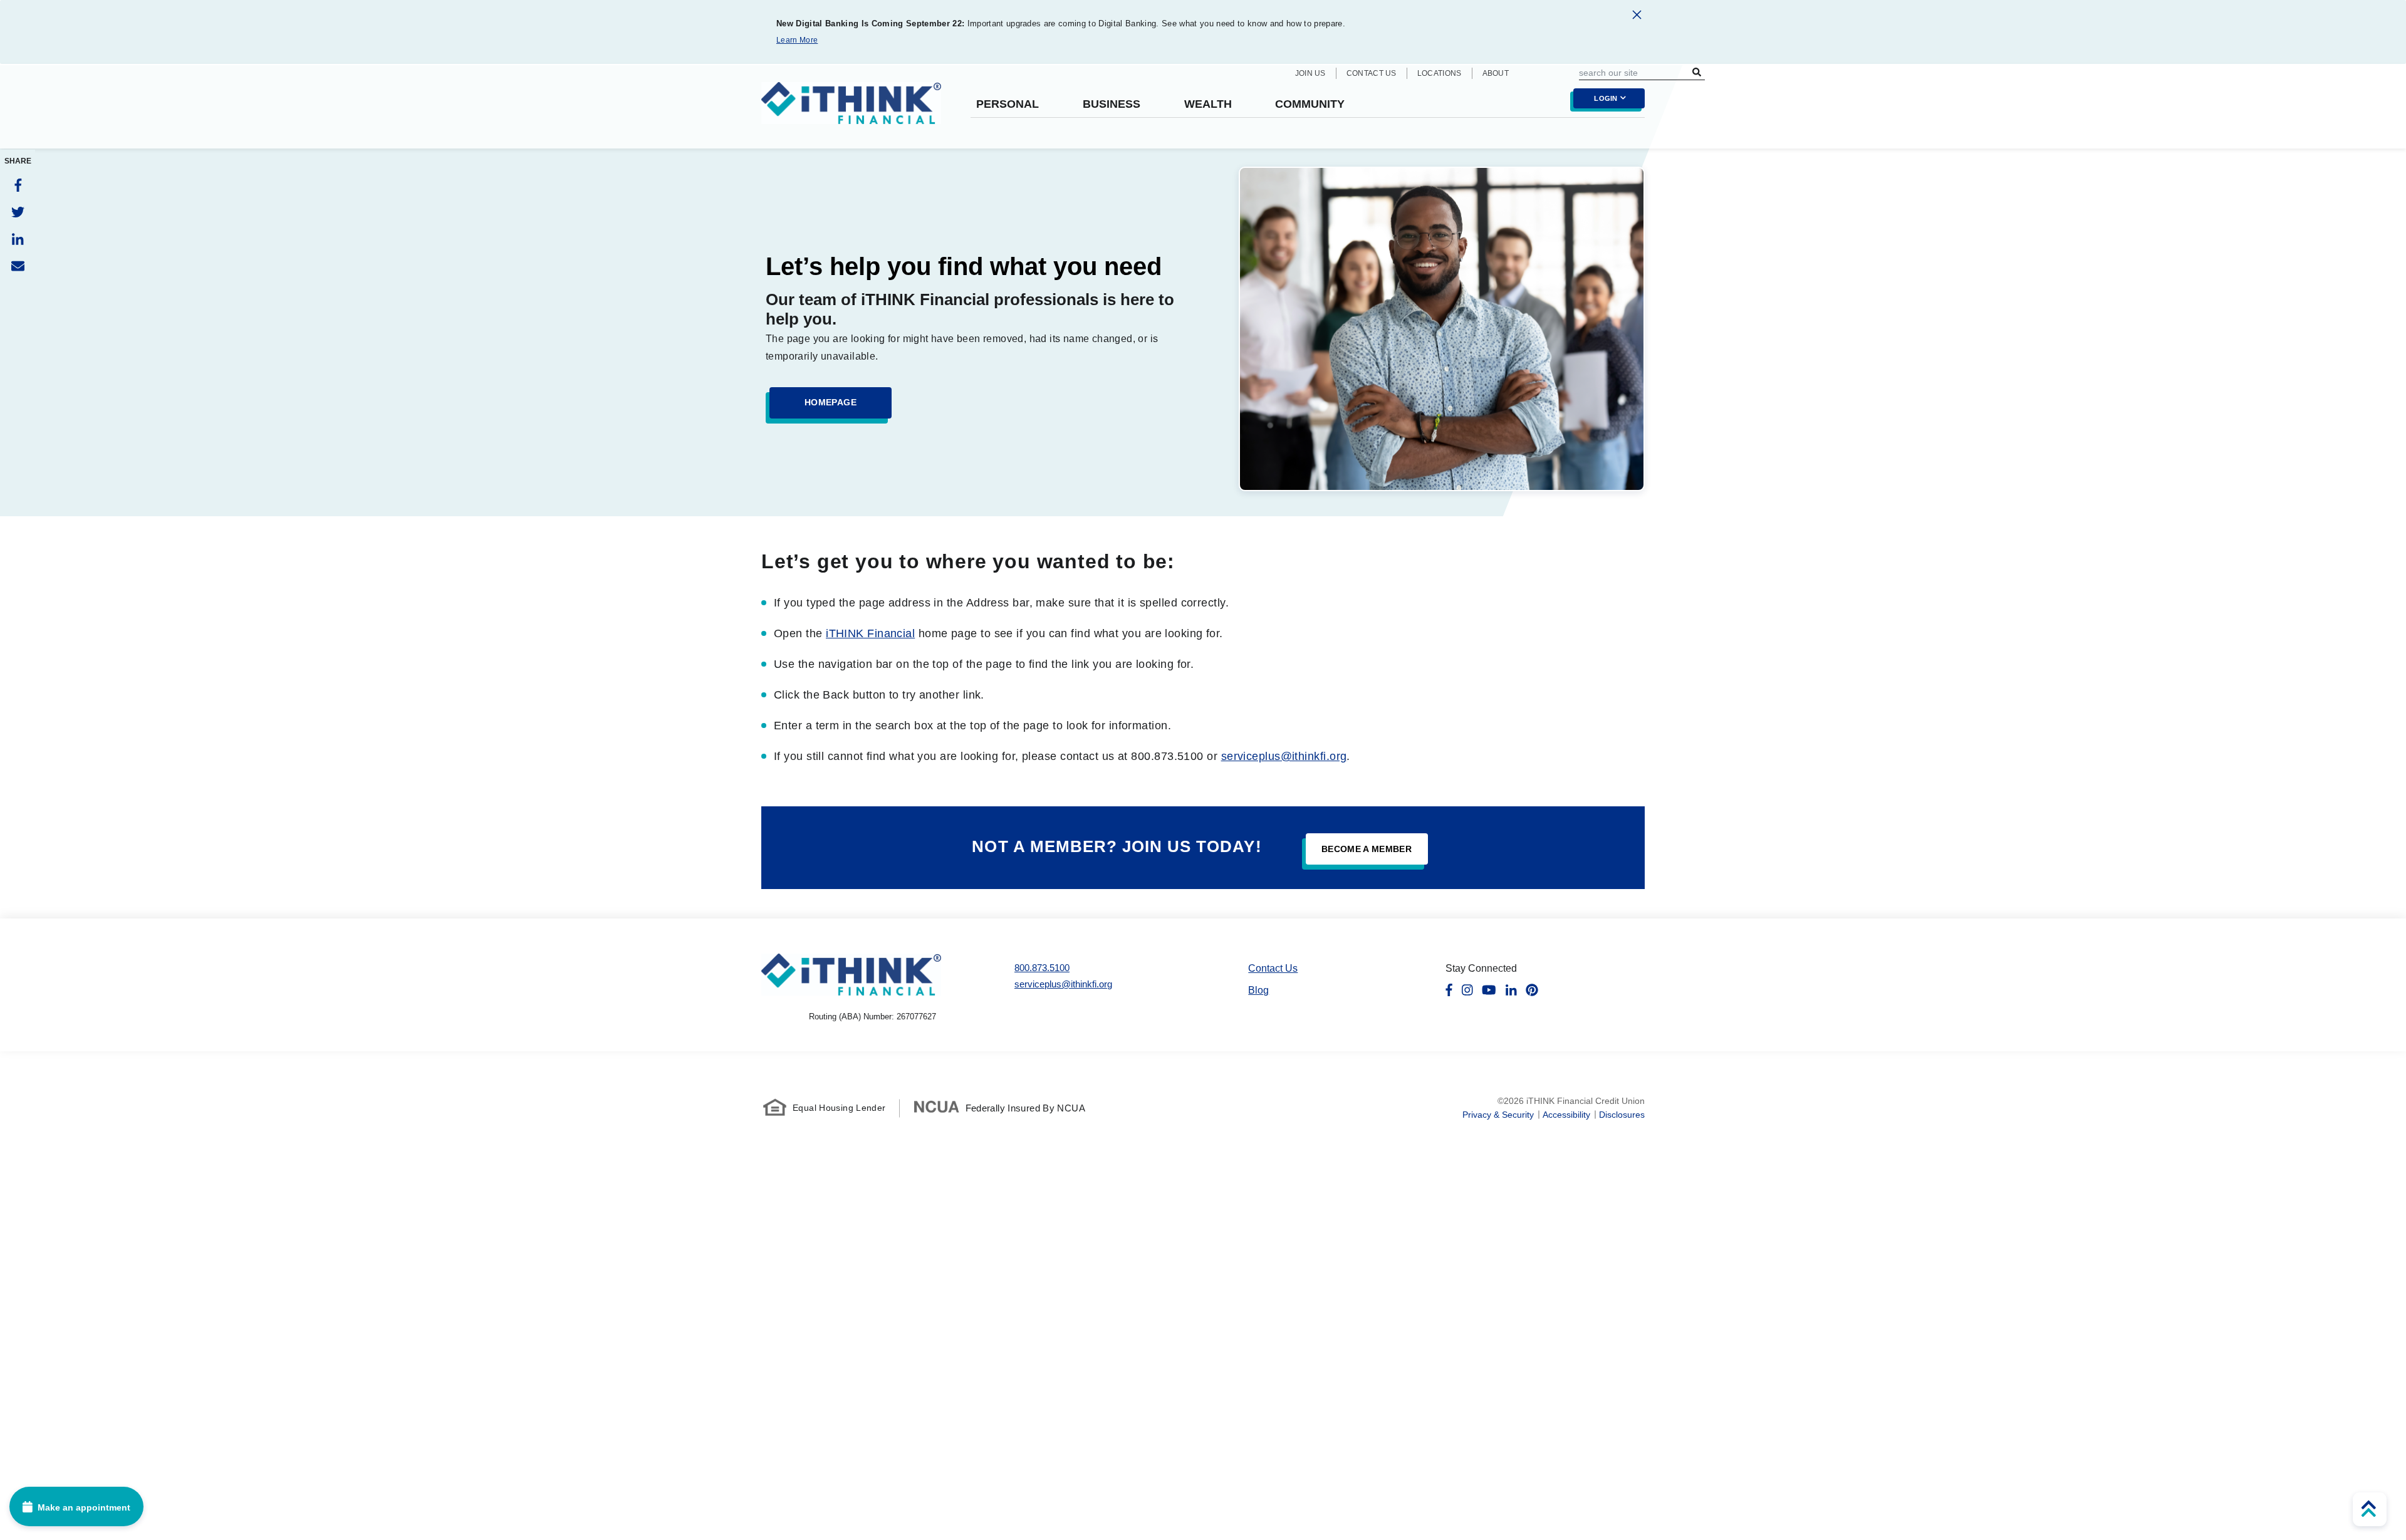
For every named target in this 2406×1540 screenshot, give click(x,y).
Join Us (1310, 73)
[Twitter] (18, 212)
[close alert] (1637, 17)
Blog (1258, 990)
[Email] (18, 266)
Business (1112, 104)
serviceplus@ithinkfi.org (1284, 756)
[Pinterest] (1532, 990)
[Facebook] (18, 185)
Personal (1008, 104)
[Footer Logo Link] (851, 975)
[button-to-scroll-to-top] (2370, 1509)
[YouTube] (1489, 990)
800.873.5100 (1042, 968)
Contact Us (1372, 73)
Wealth (1208, 104)
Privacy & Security (1498, 1115)
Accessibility (1566, 1115)
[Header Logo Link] (851, 111)
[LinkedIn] (18, 239)
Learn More (797, 40)
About (1496, 73)
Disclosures (1622, 1115)
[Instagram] (1467, 990)
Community (1310, 104)
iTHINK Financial (870, 633)
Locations (1440, 73)
